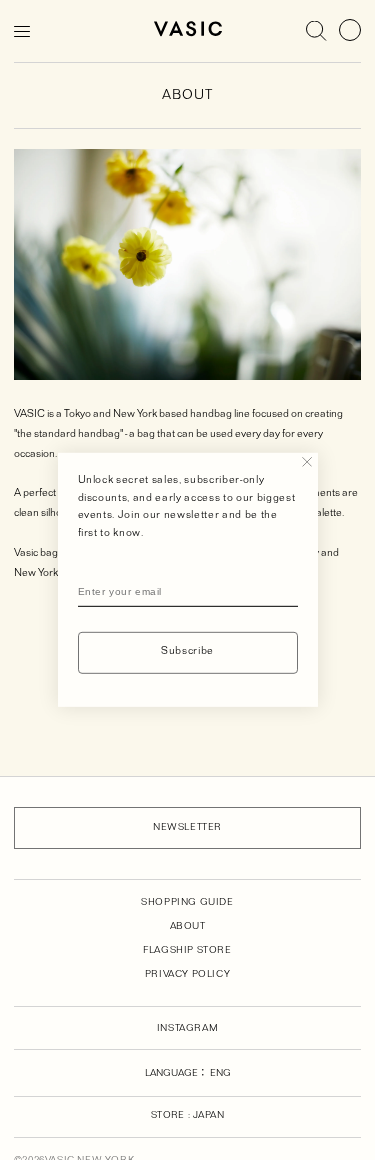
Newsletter (187, 828)
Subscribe (187, 652)
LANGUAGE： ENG (188, 1074)
